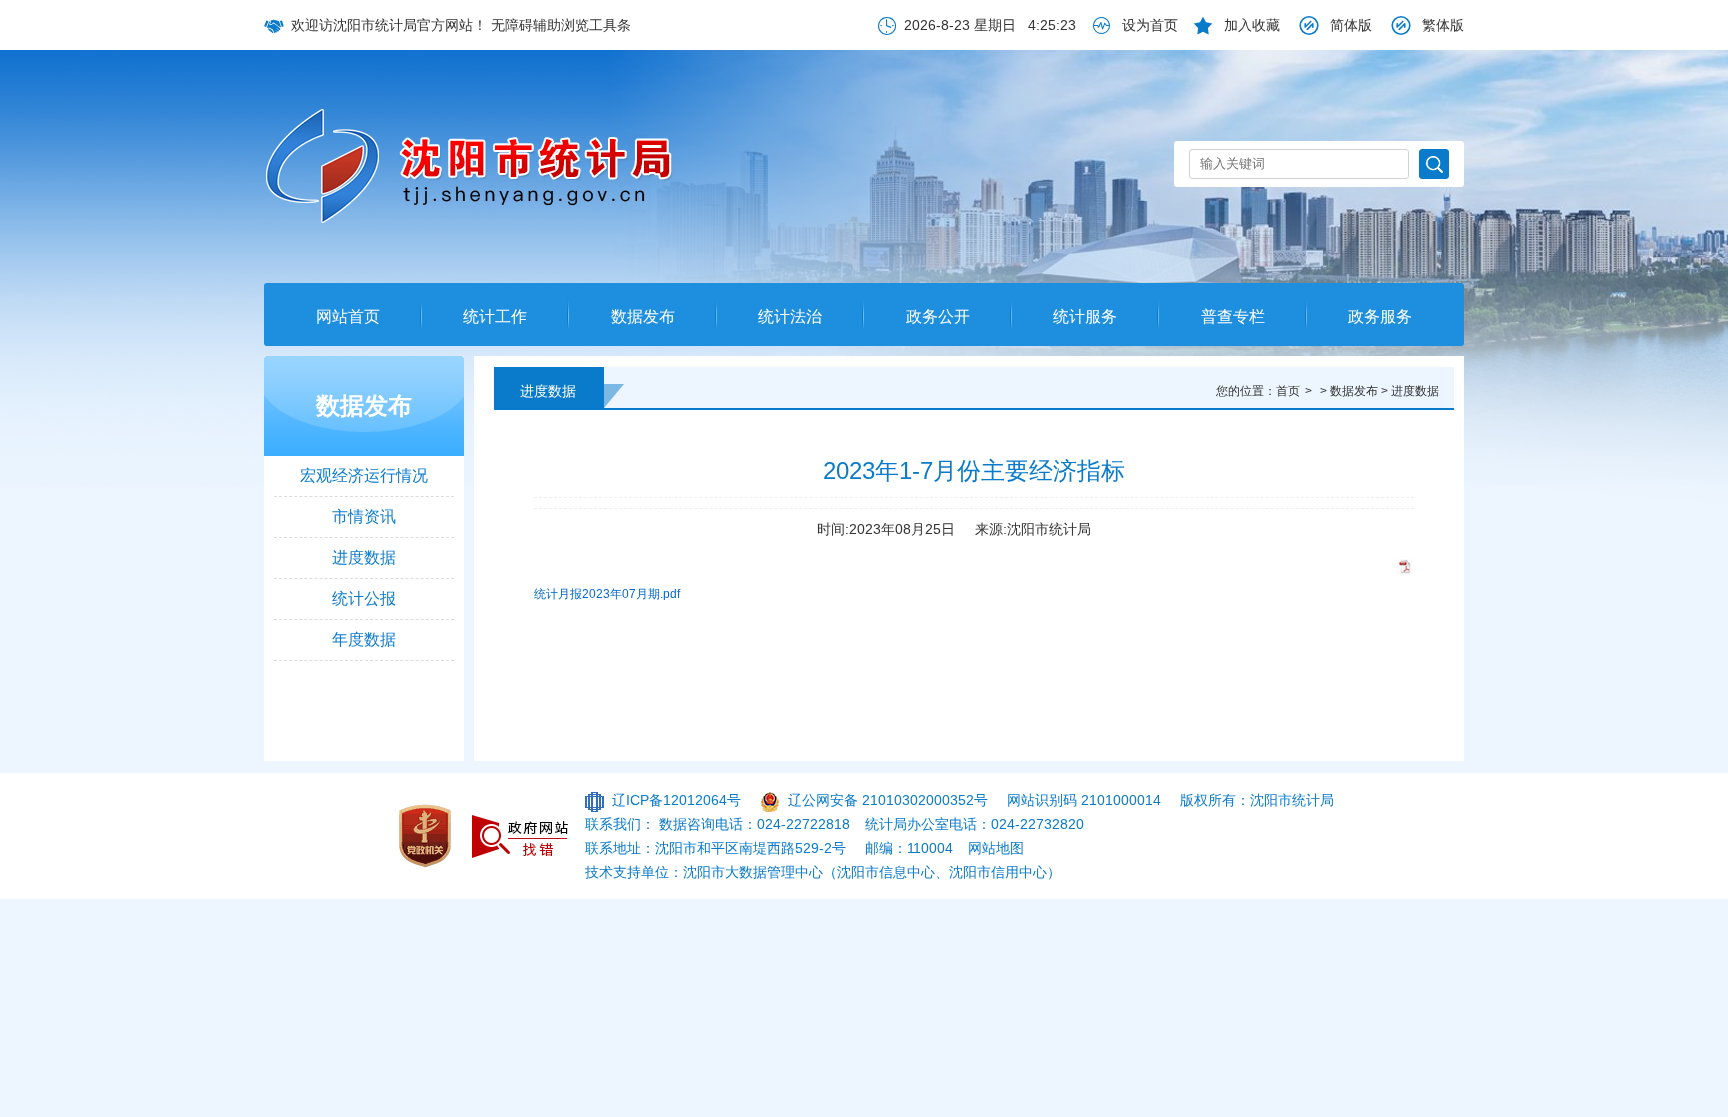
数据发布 (643, 316)
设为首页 (1150, 25)
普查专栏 (1233, 316)
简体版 (1351, 25)
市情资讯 (364, 516)
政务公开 (938, 316)
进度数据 (364, 557)
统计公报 (364, 598)
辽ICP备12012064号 (676, 800)
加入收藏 (1252, 25)
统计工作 (495, 316)
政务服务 (1380, 316)
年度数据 (364, 639)
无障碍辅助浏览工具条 (561, 25)
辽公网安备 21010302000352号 (888, 800)
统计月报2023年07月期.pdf (607, 594)
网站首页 (348, 316)
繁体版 (1443, 25)
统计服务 (1085, 316)
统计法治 (790, 316)
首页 (1288, 391)
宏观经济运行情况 (364, 475)
